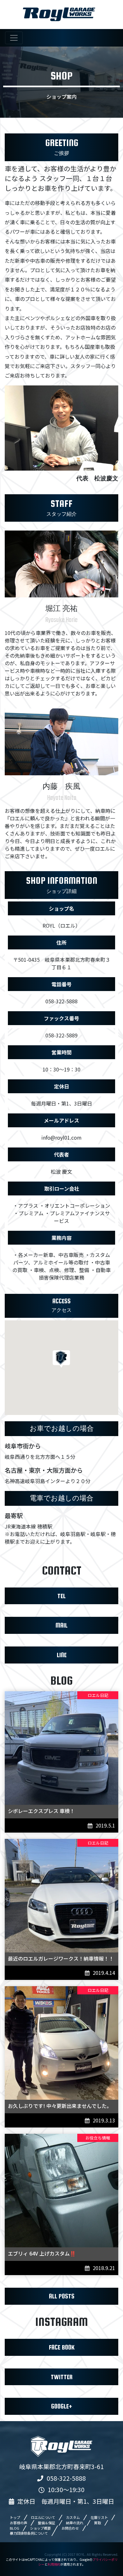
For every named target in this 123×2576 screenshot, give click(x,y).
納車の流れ (75, 2523)
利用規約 (54, 2564)
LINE (62, 1655)
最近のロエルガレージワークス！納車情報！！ (61, 1958)
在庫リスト (99, 2517)
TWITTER (62, 2377)
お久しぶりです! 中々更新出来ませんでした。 (60, 2106)
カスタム (73, 2517)
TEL (61, 1596)
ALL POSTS (62, 2296)
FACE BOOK (62, 2347)
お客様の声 (18, 2523)
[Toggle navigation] (14, 38)
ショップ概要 (40, 2528)
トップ (15, 2517)
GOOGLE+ (62, 2406)
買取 (97, 2523)
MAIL (61, 1625)
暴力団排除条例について (29, 2533)
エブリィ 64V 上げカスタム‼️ (42, 2253)
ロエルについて (43, 2517)
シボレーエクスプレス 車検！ (41, 1811)
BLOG (15, 2528)
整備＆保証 (47, 2523)
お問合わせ (70, 2528)
